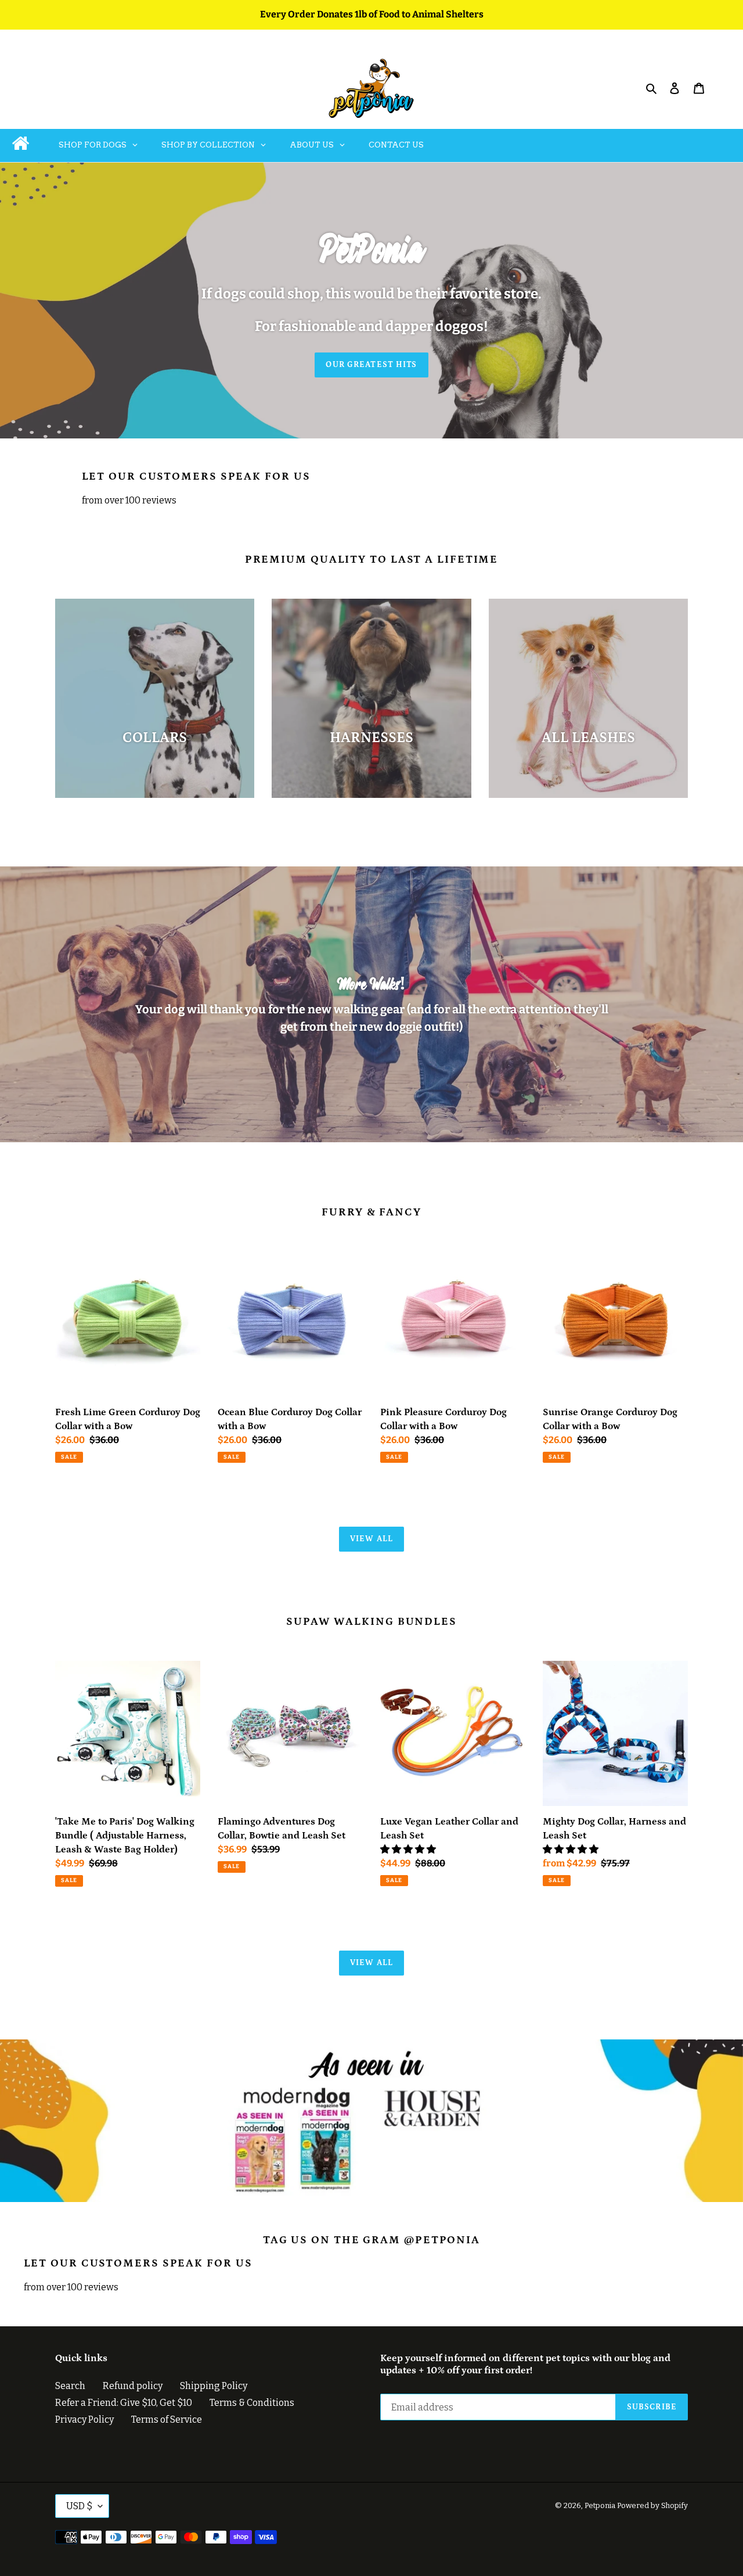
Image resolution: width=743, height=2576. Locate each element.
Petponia (600, 2505)
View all (371, 1539)
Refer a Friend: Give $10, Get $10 (124, 2403)
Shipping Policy (214, 2386)
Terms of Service (167, 2420)
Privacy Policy (84, 2420)
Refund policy (133, 2386)
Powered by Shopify (652, 2505)
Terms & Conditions (252, 2403)
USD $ (79, 2506)
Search (70, 2386)
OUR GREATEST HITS (371, 365)
